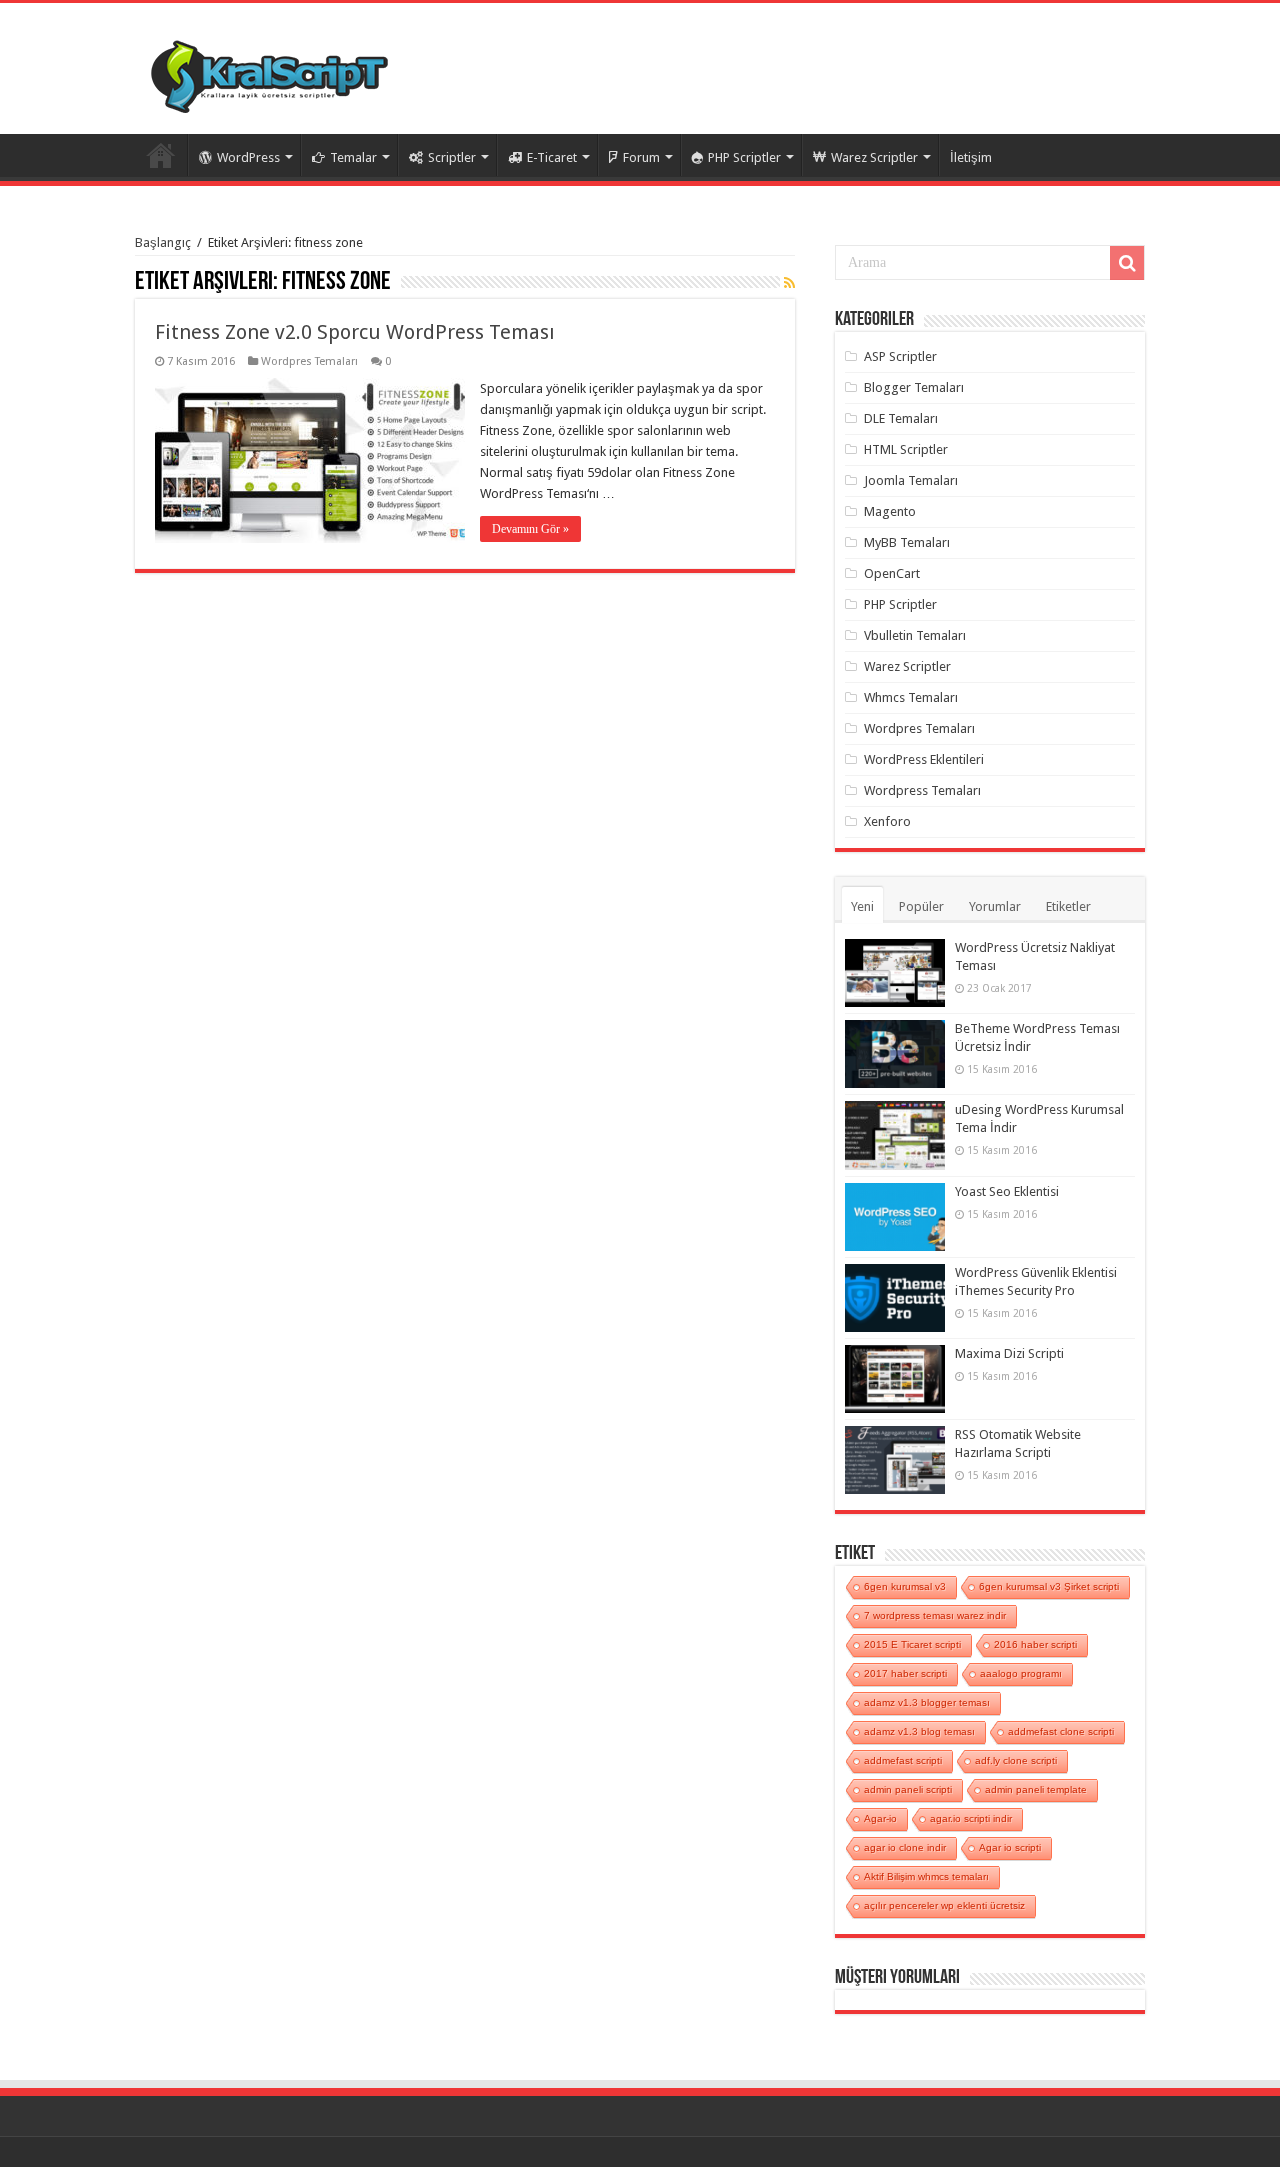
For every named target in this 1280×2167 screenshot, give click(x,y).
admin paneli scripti (908, 1789)
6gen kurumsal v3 (905, 1586)
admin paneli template (1036, 1789)
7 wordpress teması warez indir (935, 1615)
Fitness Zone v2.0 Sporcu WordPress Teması (355, 332)
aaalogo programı (1021, 1673)
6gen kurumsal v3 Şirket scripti (1049, 1586)
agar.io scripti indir (971, 1818)
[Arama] (1127, 263)
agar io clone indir (905, 1847)
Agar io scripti (1010, 1847)
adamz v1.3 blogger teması (927, 1702)
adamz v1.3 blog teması (919, 1731)
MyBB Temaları (907, 542)
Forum (641, 157)
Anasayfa (161, 155)
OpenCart (892, 573)
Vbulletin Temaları (915, 635)
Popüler (921, 906)
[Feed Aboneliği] (789, 283)
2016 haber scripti (1035, 1644)
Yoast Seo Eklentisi (1007, 1191)
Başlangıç (163, 242)
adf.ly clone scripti (1016, 1760)
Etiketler (1068, 906)
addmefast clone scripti (1061, 1731)
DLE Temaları (901, 418)
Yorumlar (995, 906)
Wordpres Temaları (309, 361)
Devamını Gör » (530, 529)
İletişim (971, 157)
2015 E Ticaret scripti (912, 1644)
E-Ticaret (552, 157)
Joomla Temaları (911, 480)
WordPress (248, 157)
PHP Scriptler (744, 157)
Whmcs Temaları (911, 697)
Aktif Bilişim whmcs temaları (926, 1876)
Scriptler (452, 157)
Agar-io (880, 1818)
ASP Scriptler (900, 356)
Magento (890, 511)
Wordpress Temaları (922, 790)
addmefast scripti (903, 1760)
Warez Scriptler (874, 157)
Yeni (862, 906)
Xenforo (887, 821)
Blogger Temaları (914, 387)
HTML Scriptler (906, 449)
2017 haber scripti (905, 1673)
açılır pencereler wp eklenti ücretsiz (944, 1905)
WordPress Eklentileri (924, 759)
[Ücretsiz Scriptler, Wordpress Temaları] (269, 72)
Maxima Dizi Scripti (1009, 1353)
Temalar (353, 157)
